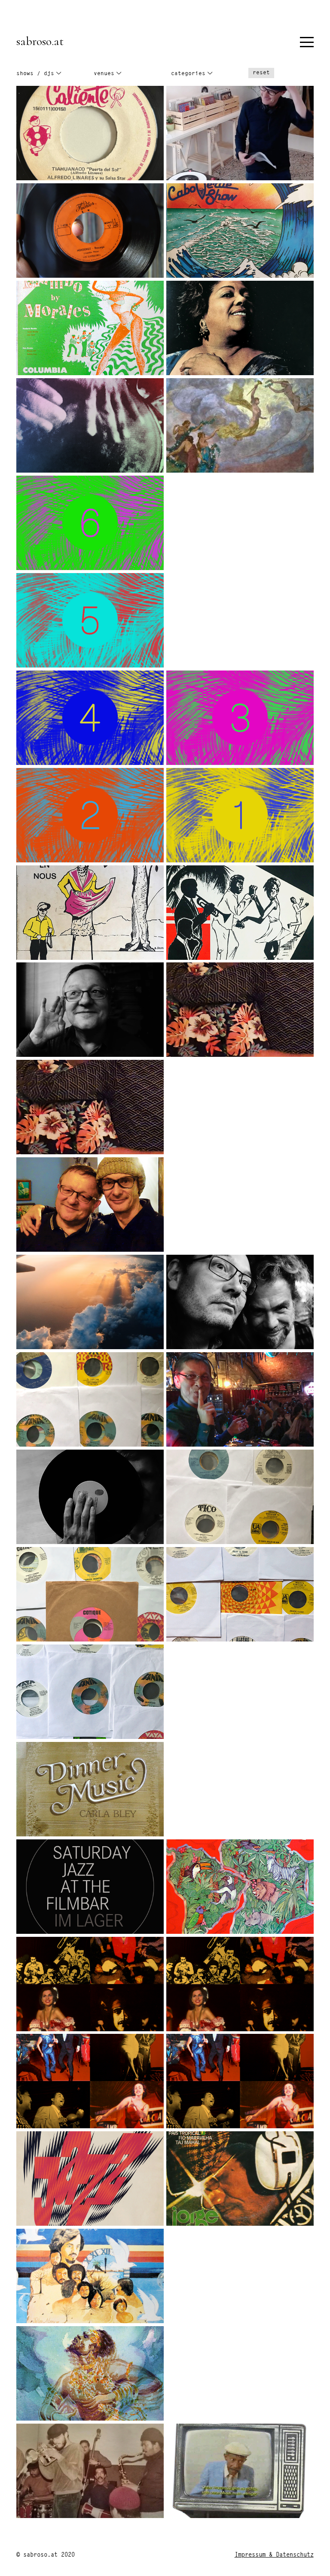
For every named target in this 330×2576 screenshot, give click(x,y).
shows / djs (35, 74)
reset (261, 73)
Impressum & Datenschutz (274, 2555)
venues (104, 74)
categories (188, 74)
